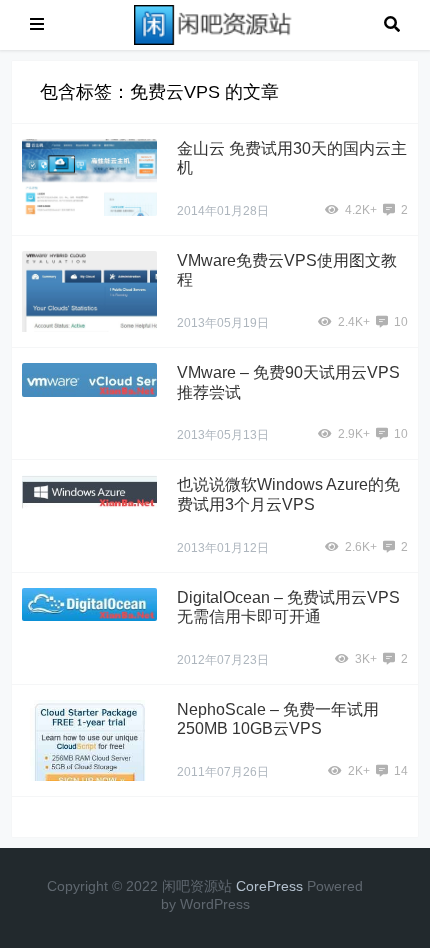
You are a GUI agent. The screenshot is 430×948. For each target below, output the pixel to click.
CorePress (269, 886)
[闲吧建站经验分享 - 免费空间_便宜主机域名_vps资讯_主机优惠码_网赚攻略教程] (214, 23)
